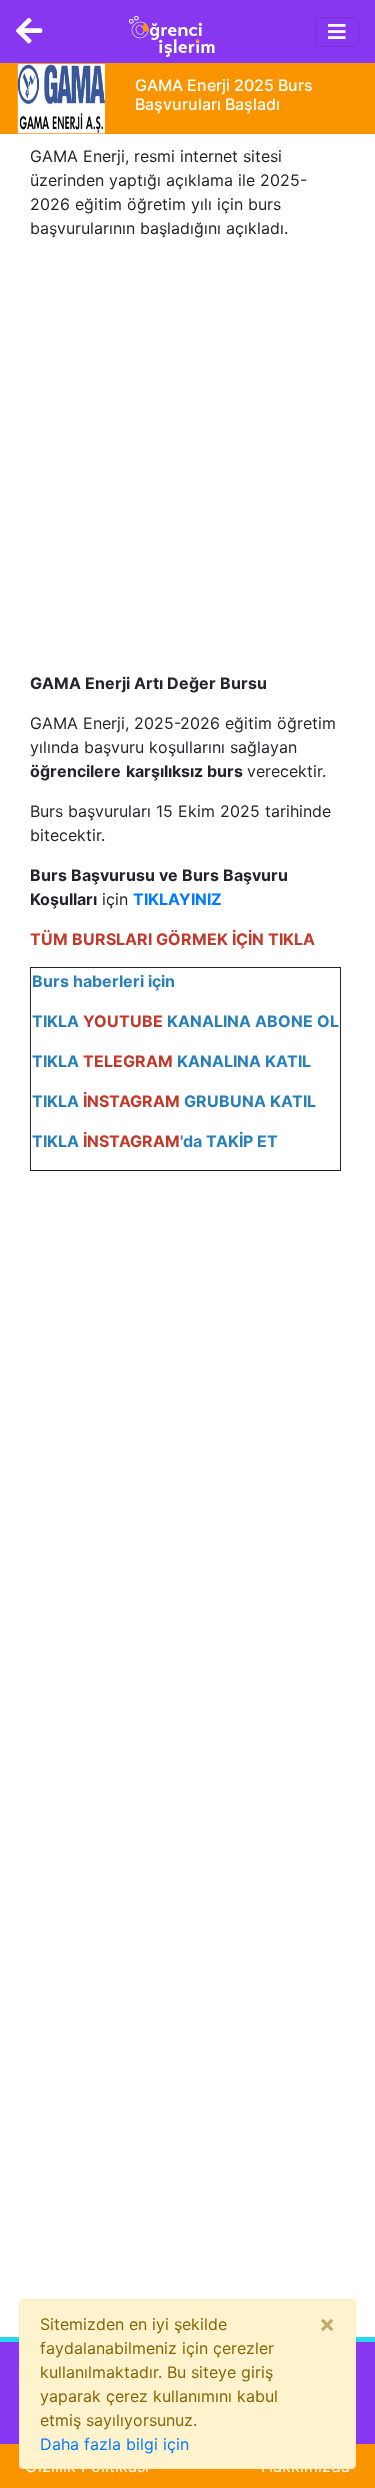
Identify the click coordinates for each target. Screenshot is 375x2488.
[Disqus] (187, 1485)
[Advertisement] (187, 443)
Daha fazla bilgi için (114, 2444)
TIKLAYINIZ (177, 899)
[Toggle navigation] (337, 32)
